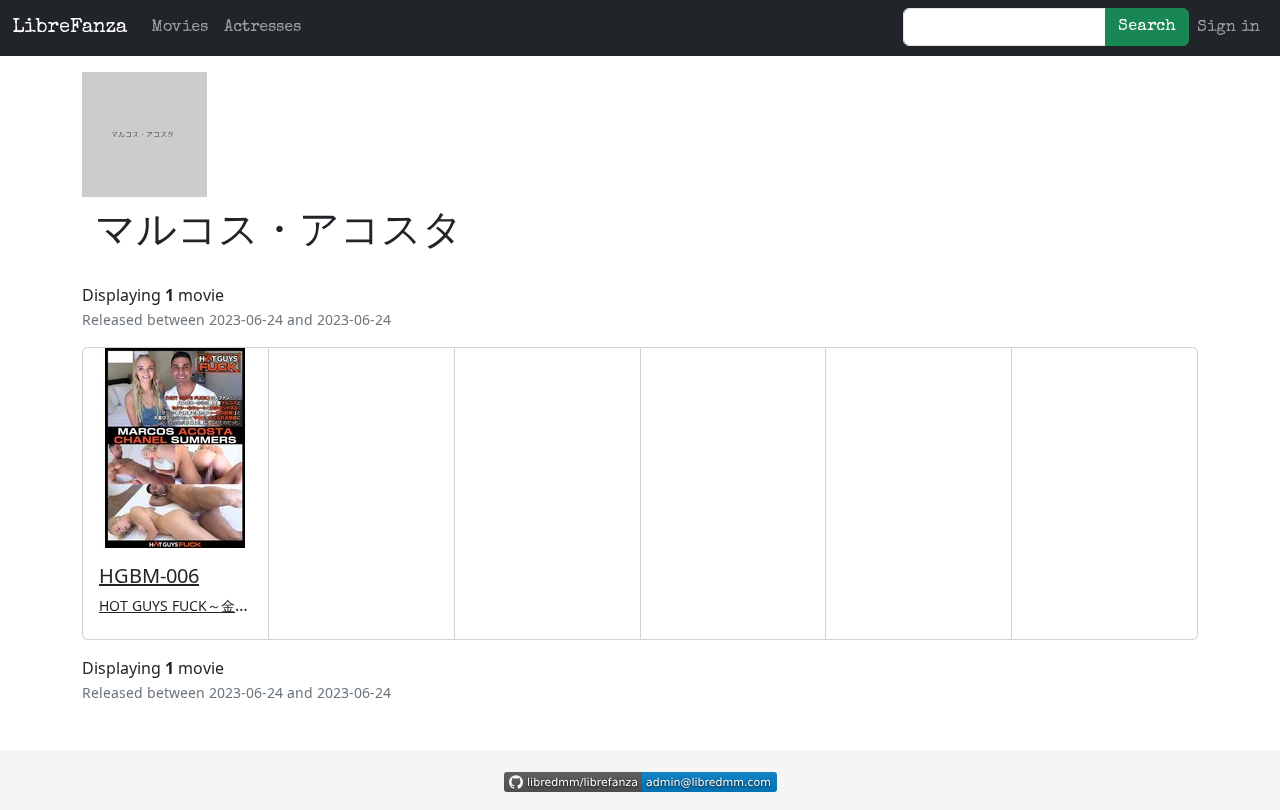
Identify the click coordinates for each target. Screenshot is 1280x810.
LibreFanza (69, 28)
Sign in (1228, 28)
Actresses (262, 28)
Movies (179, 28)
